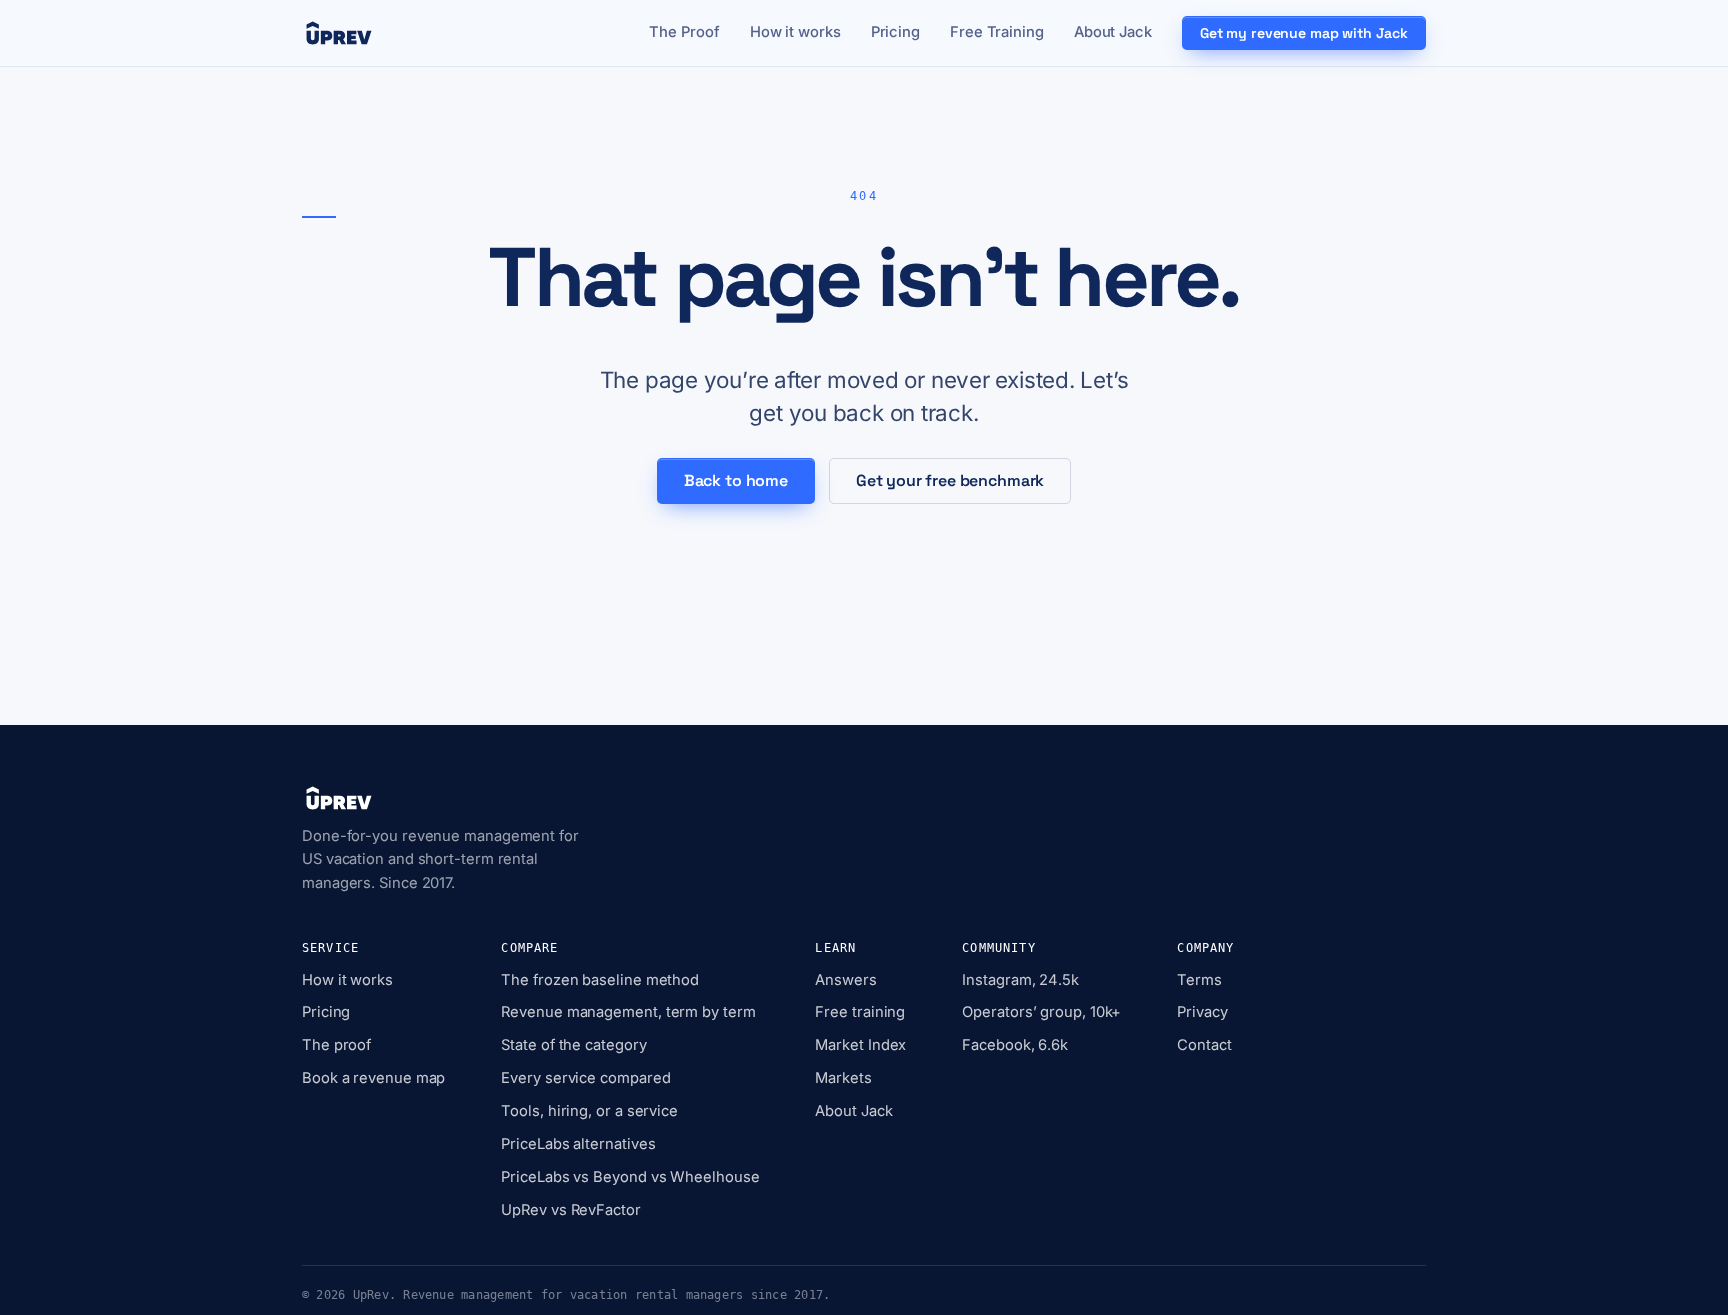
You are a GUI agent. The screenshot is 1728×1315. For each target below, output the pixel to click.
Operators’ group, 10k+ (1041, 1012)
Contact (1204, 1045)
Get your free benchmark (950, 480)
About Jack (1113, 32)
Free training (860, 1012)
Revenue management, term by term (628, 1012)
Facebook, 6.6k (1015, 1045)
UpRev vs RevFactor (570, 1210)
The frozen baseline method (600, 980)
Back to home (736, 480)
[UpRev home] (339, 33)
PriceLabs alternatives (578, 1144)
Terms (1199, 980)
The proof (336, 1045)
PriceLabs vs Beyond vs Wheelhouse (630, 1177)
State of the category (573, 1045)
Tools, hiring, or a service (589, 1111)
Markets (843, 1078)
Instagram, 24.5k (1020, 980)
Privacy (1202, 1012)
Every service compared (585, 1078)
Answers (845, 980)
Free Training (997, 32)
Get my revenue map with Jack (1304, 33)
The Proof (684, 32)
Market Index (860, 1045)
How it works (795, 32)
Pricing (895, 32)
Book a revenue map (373, 1078)
